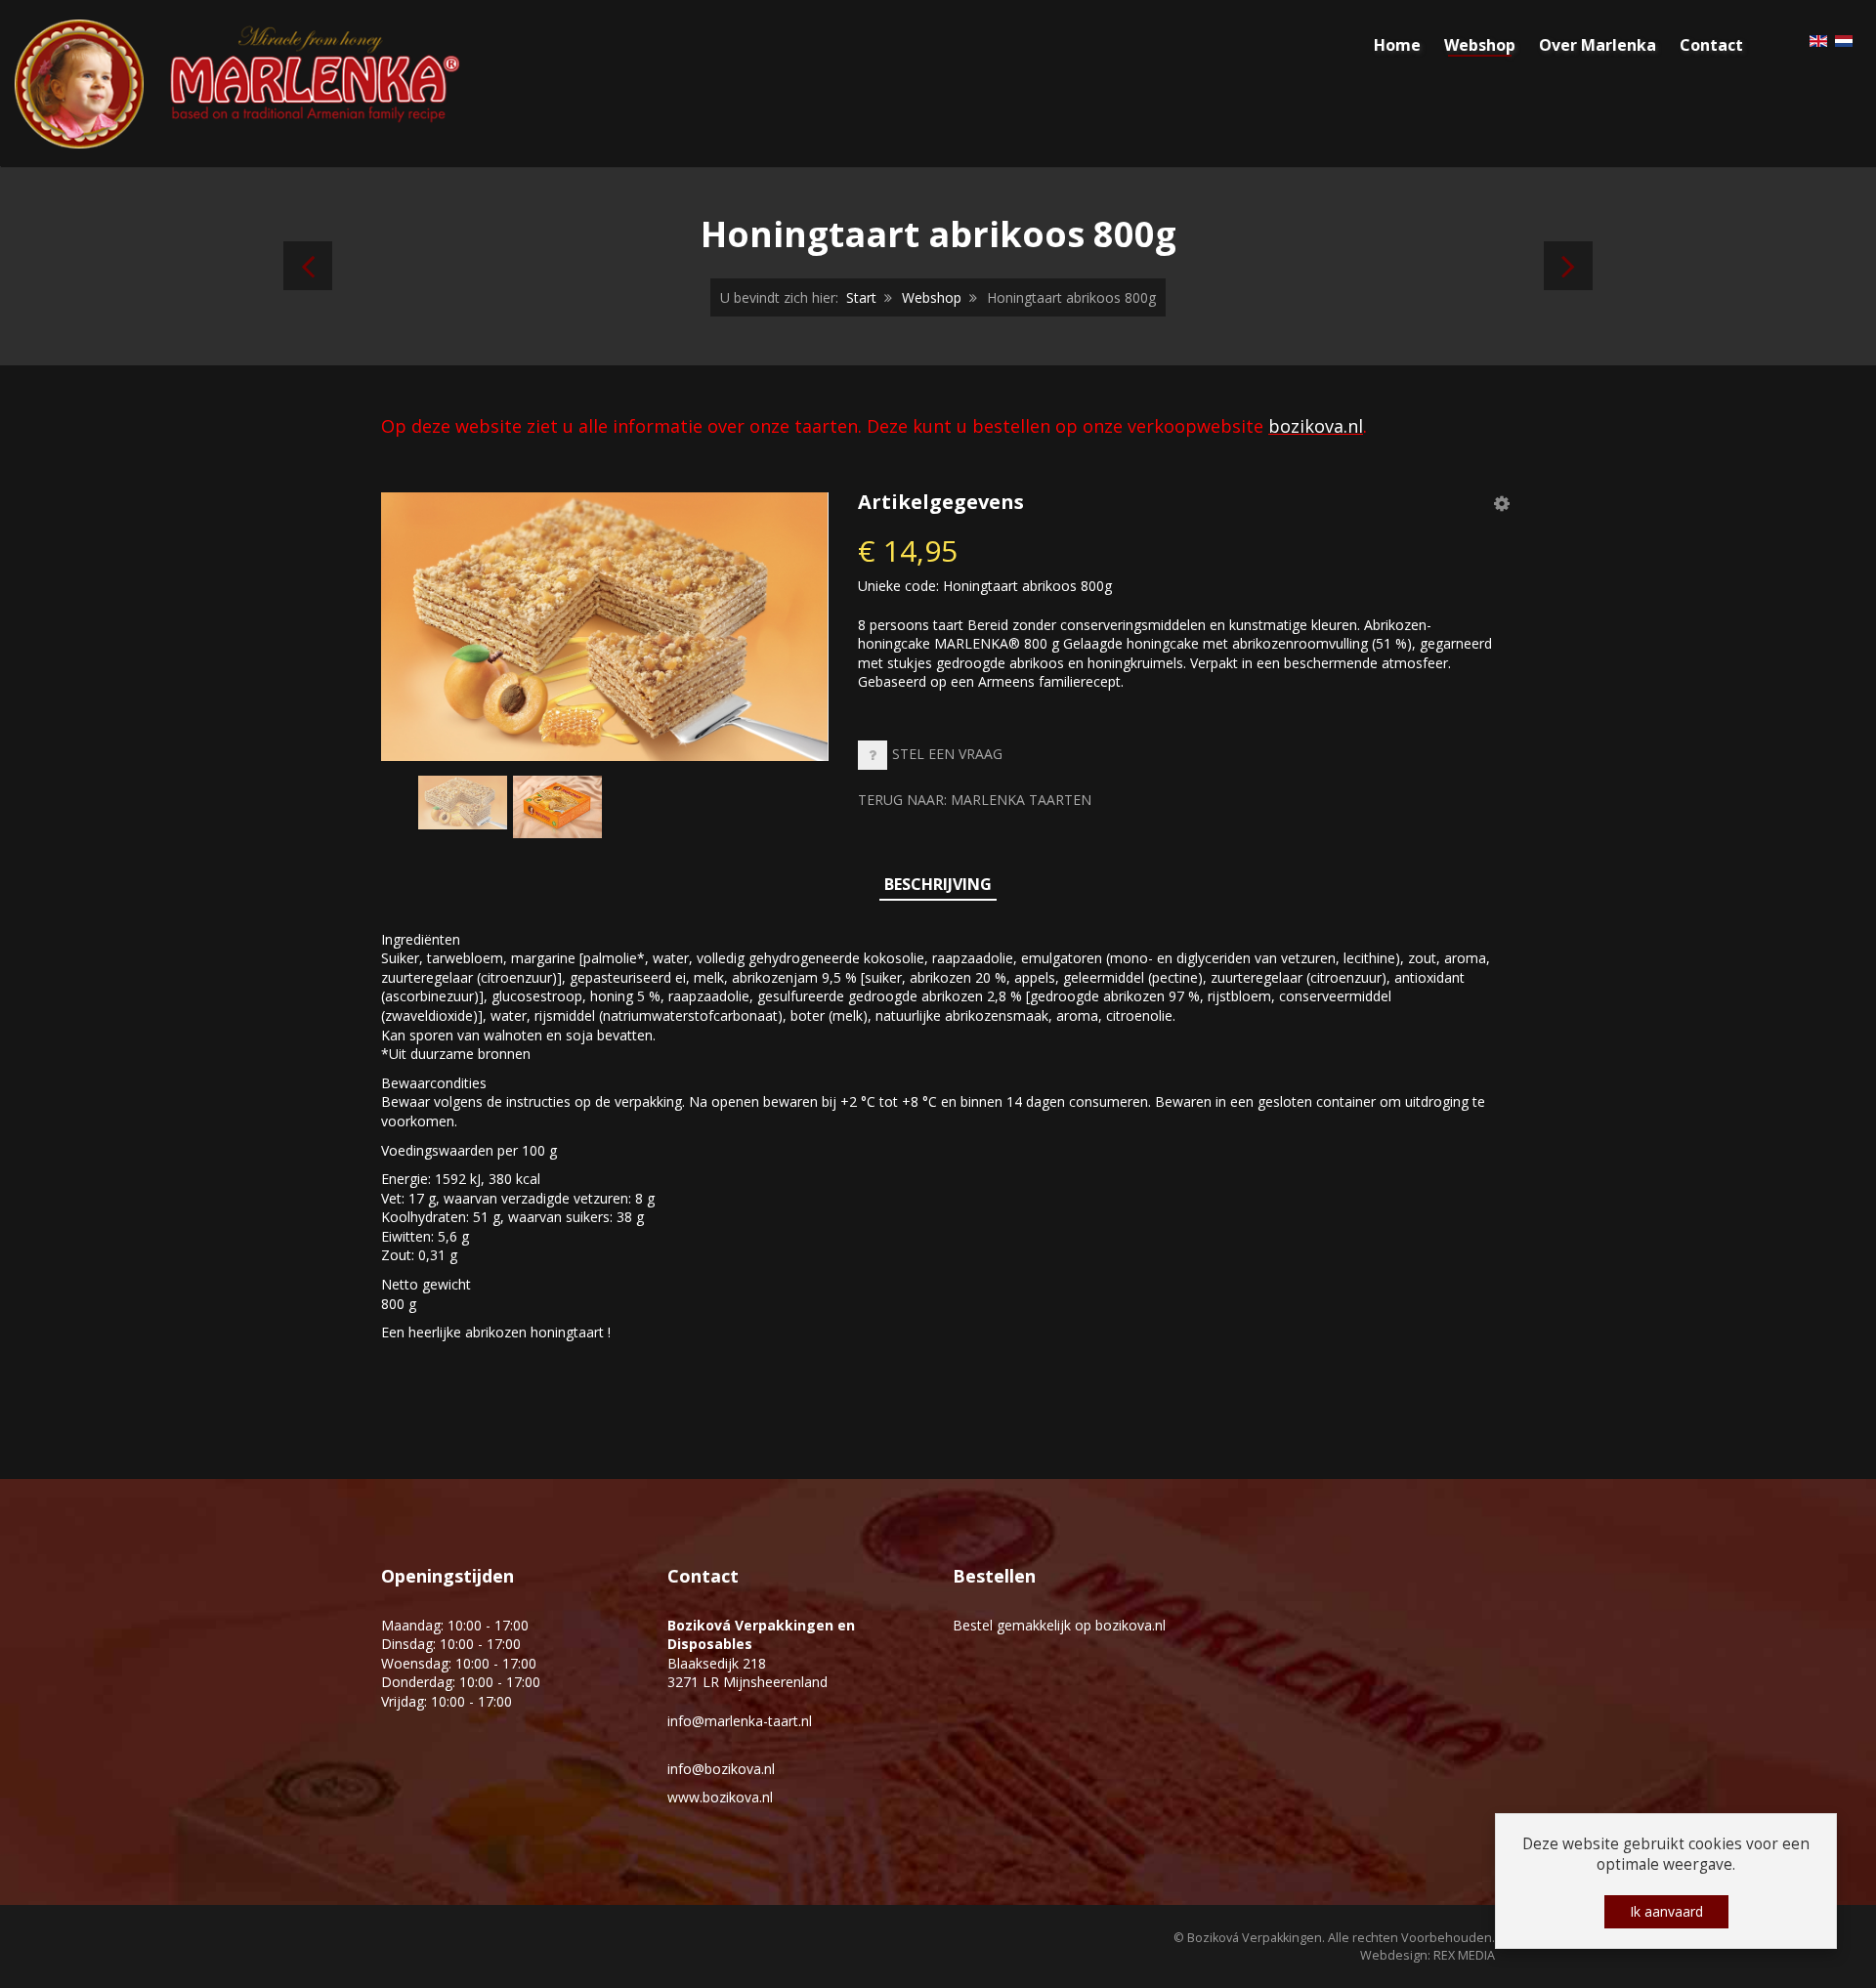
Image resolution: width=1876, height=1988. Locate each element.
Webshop (932, 297)
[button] (1502, 503)
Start (861, 297)
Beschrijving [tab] (938, 884)
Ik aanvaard (1666, 1911)
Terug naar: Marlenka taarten (975, 800)
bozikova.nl (1316, 426)
